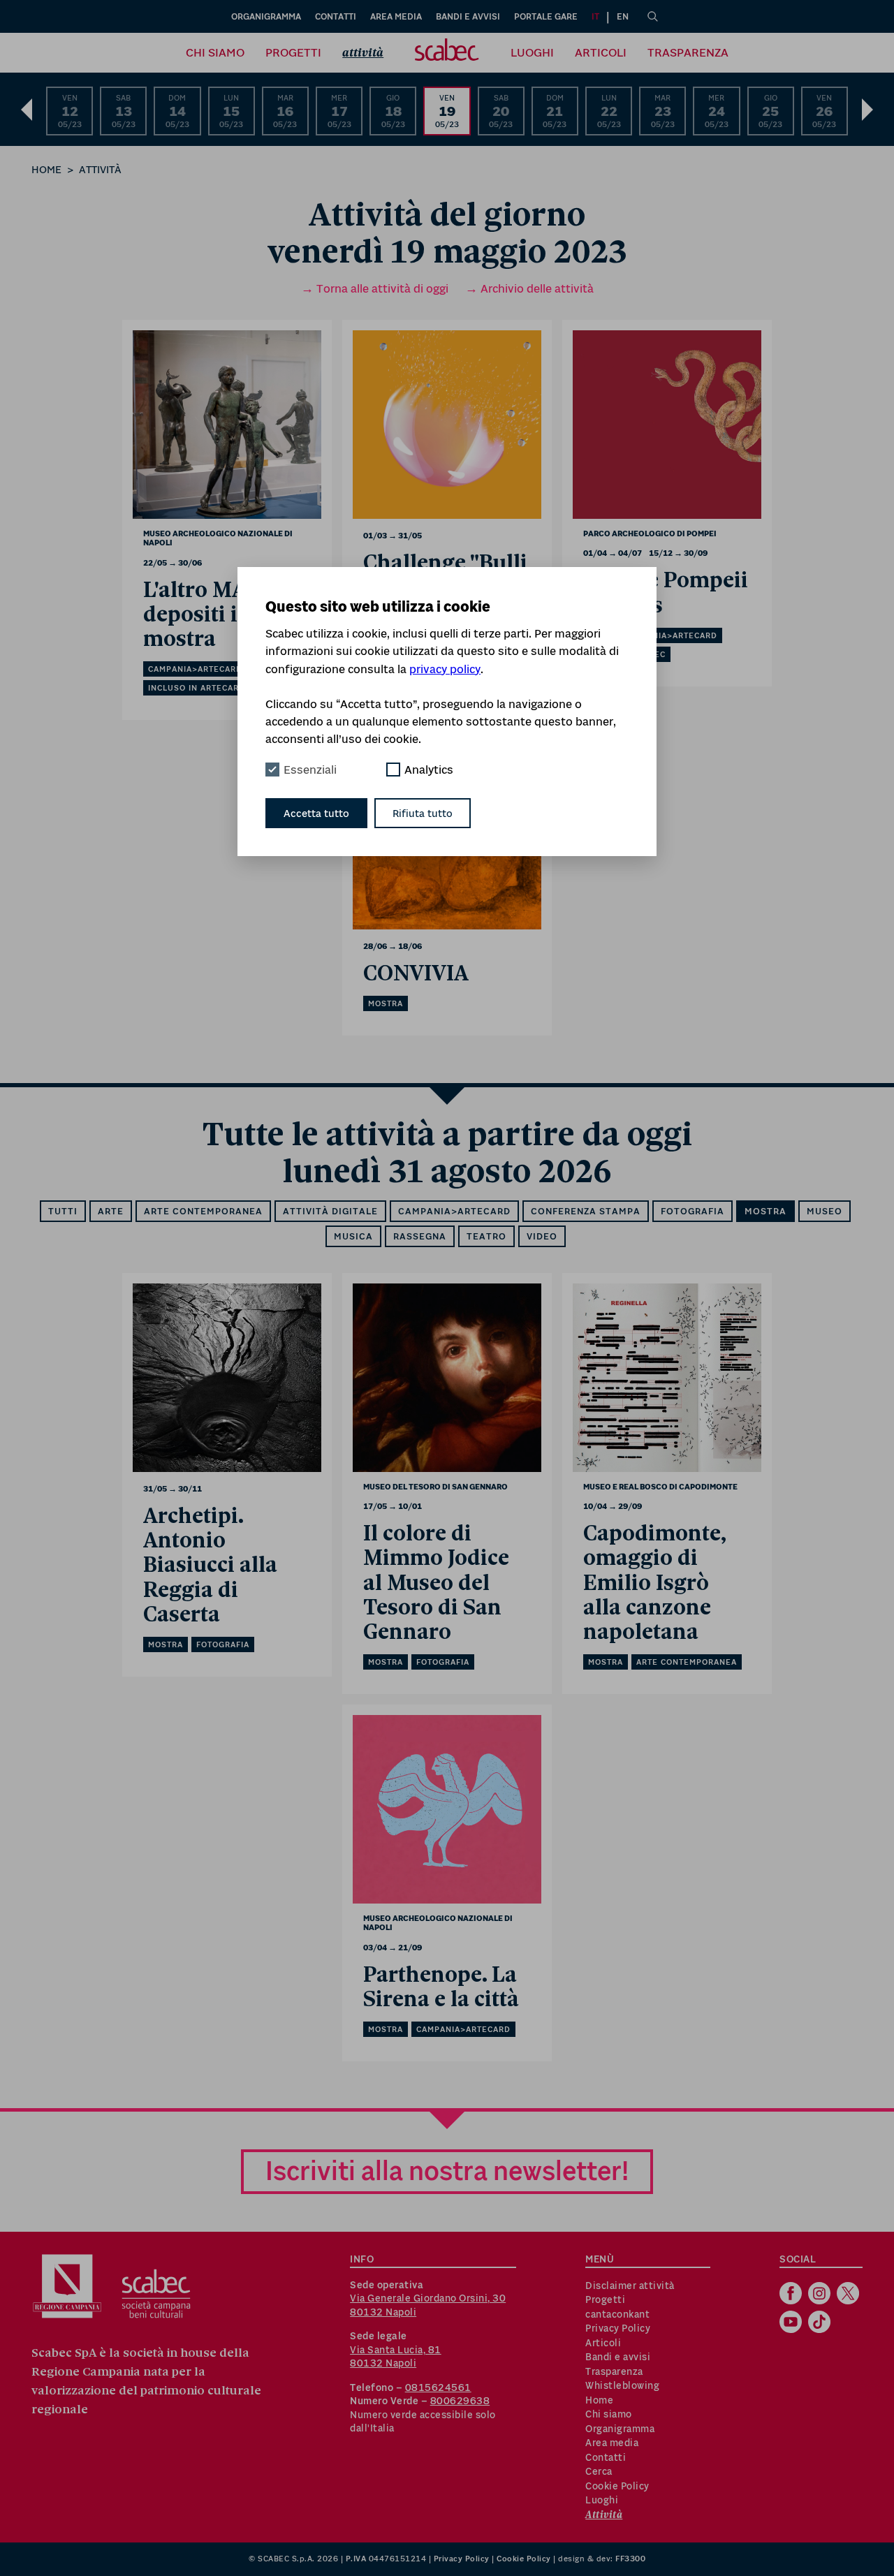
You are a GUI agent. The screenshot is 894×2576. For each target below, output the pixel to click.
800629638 (460, 2401)
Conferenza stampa (586, 1211)
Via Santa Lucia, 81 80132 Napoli (396, 2357)
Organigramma (266, 16)
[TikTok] (821, 2323)
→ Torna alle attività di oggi (375, 288)
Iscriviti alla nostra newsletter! (447, 2171)
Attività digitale (330, 1211)
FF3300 (630, 2559)
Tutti (63, 1211)
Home (46, 169)
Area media (396, 16)
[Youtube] (792, 2323)
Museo (825, 1211)
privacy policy (445, 669)
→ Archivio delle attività (529, 288)
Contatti (336, 16)
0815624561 (438, 2387)
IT (595, 16)
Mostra (765, 1211)
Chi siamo (215, 52)
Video (542, 1236)
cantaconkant (617, 2314)
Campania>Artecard (454, 1211)
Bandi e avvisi (468, 16)
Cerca (599, 2471)
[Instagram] (821, 2295)
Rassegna (420, 1236)
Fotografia (693, 1211)
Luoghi (532, 52)
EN (623, 16)
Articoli (601, 52)
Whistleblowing (622, 2385)
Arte (111, 1211)
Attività (363, 53)
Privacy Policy (618, 2328)
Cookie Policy (617, 2486)
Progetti (293, 52)
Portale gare (546, 16)
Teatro (486, 1236)
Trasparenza (688, 52)
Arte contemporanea (203, 1211)
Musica (353, 1236)
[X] (850, 2295)
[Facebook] (792, 2295)
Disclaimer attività (630, 2286)
